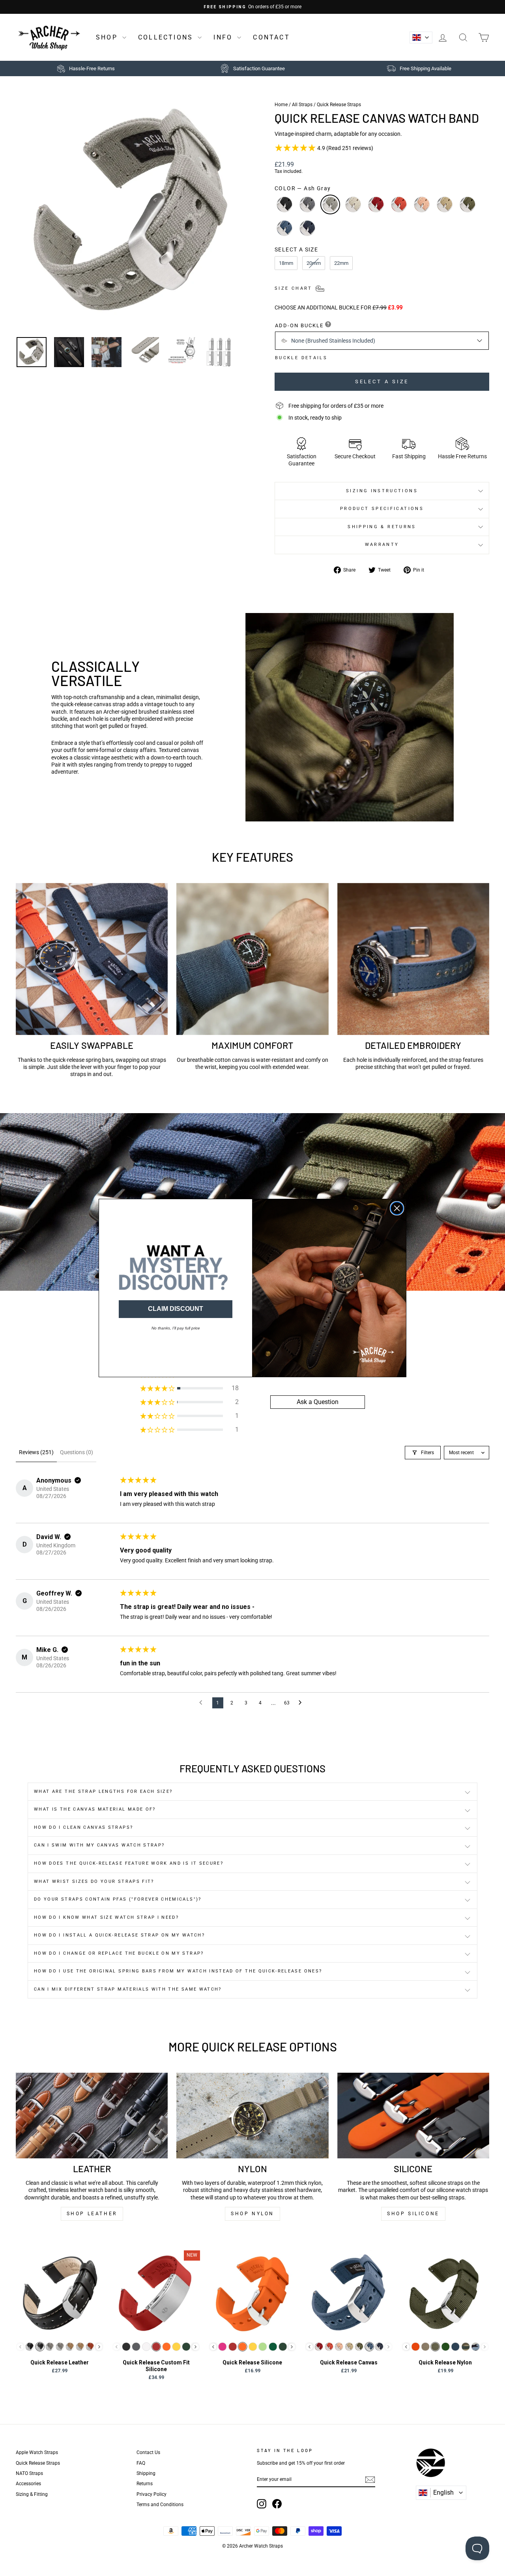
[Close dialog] (397, 1208)
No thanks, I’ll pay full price (176, 1328)
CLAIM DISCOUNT (176, 1309)
